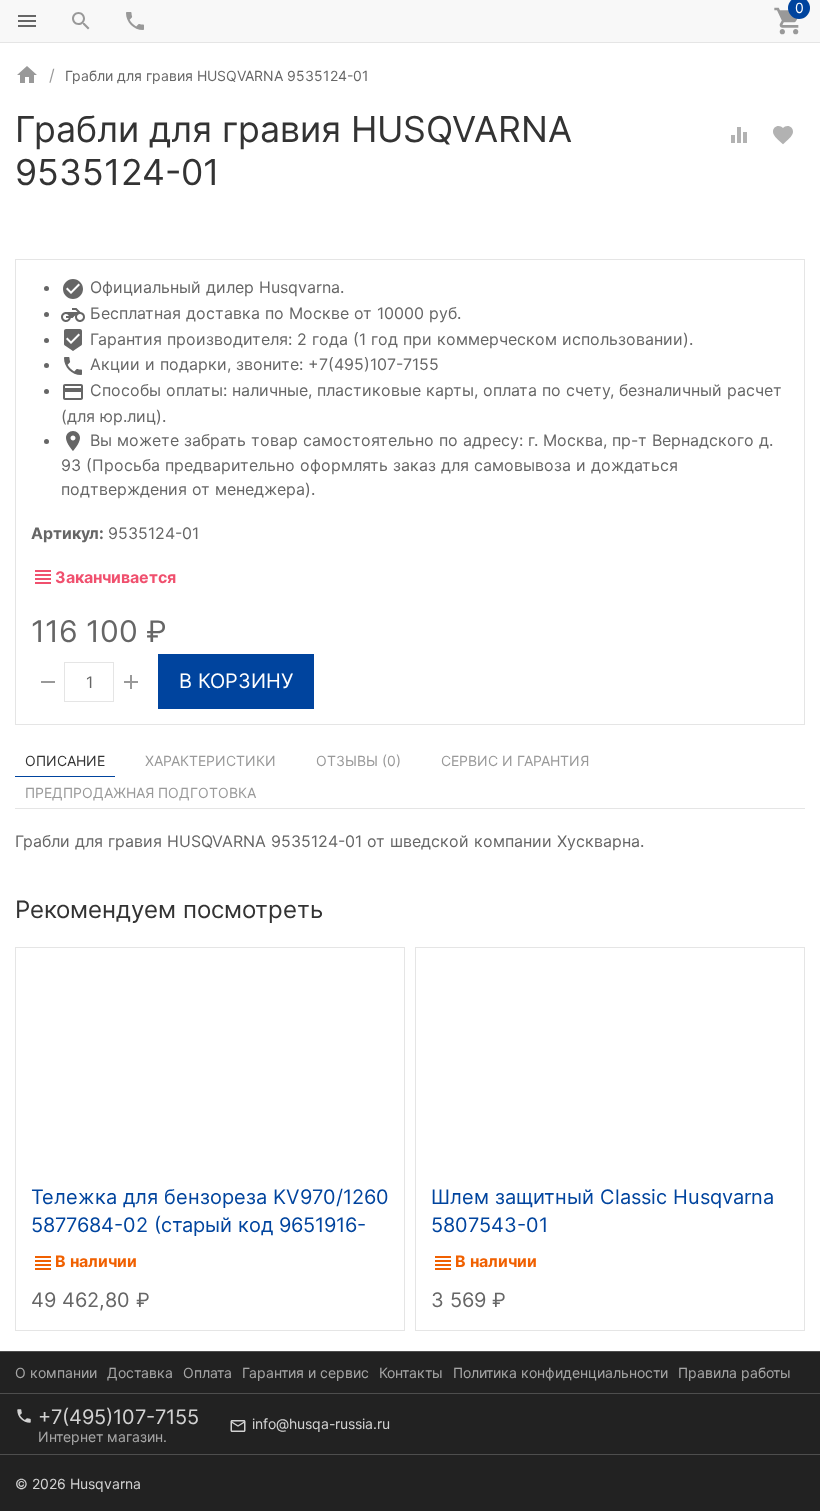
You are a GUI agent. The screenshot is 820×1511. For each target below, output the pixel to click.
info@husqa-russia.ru (321, 1423)
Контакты (411, 1372)
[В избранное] (783, 135)
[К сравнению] (739, 135)
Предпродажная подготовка (140, 792)
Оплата (207, 1372)
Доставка (140, 1372)
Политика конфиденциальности (560, 1372)
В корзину (236, 681)
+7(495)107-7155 (118, 1417)
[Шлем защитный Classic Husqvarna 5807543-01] (610, 1061)
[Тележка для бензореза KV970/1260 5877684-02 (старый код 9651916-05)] (210, 1061)
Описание (65, 760)
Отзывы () (358, 760)
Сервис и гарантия (515, 760)
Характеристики (210, 760)
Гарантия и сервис (305, 1372)
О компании (56, 1372)
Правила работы (734, 1372)
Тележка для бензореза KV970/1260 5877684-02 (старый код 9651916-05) (210, 1225)
